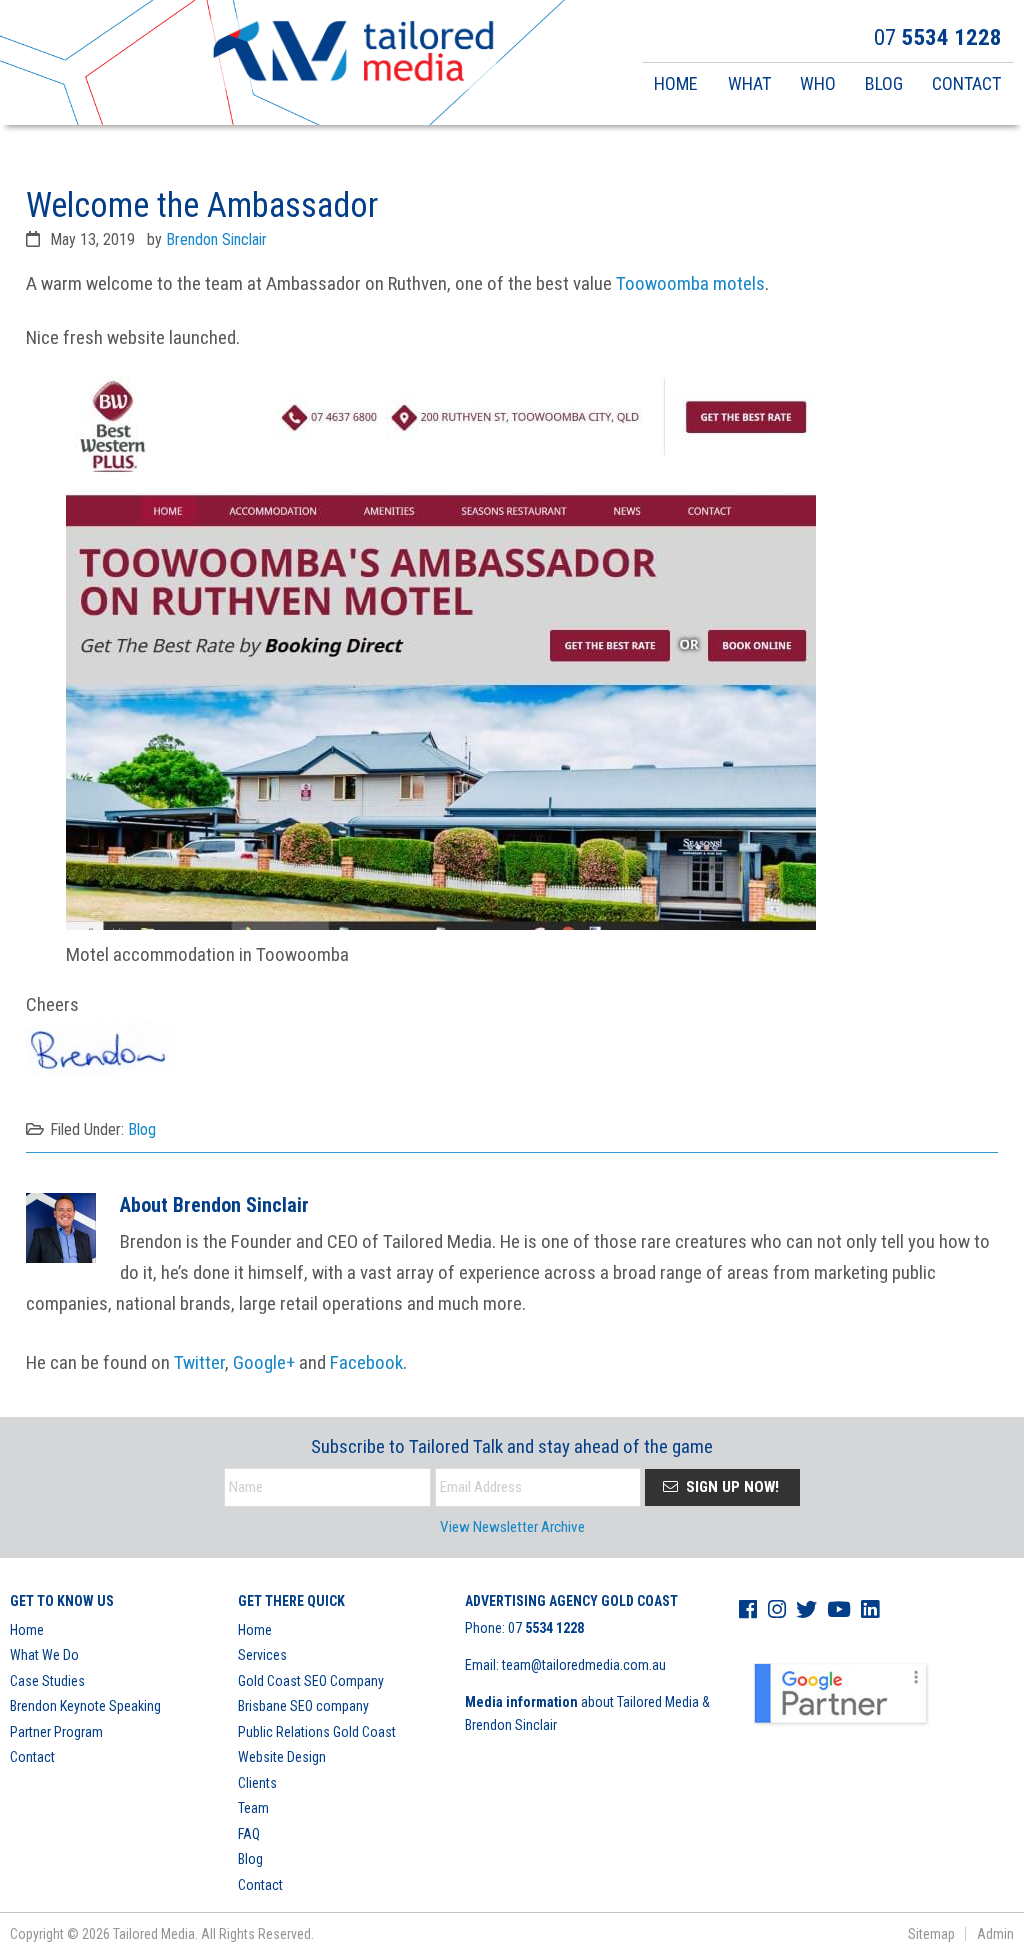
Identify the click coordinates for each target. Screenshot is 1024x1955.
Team (253, 1808)
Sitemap (931, 1934)
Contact (32, 1757)
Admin (995, 1934)
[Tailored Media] (353, 54)
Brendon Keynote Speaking (85, 1706)
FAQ (249, 1834)
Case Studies (47, 1681)
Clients (257, 1783)
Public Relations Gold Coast (317, 1732)
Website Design (282, 1757)
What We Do (44, 1655)
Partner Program (56, 1732)
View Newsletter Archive (512, 1527)
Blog (142, 1129)
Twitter (199, 1362)
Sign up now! (730, 1487)
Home (27, 1630)
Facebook (366, 1362)
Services (262, 1655)
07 (546, 1628)
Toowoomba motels (690, 283)
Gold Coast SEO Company (311, 1681)
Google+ (264, 1362)
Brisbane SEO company (303, 1706)
